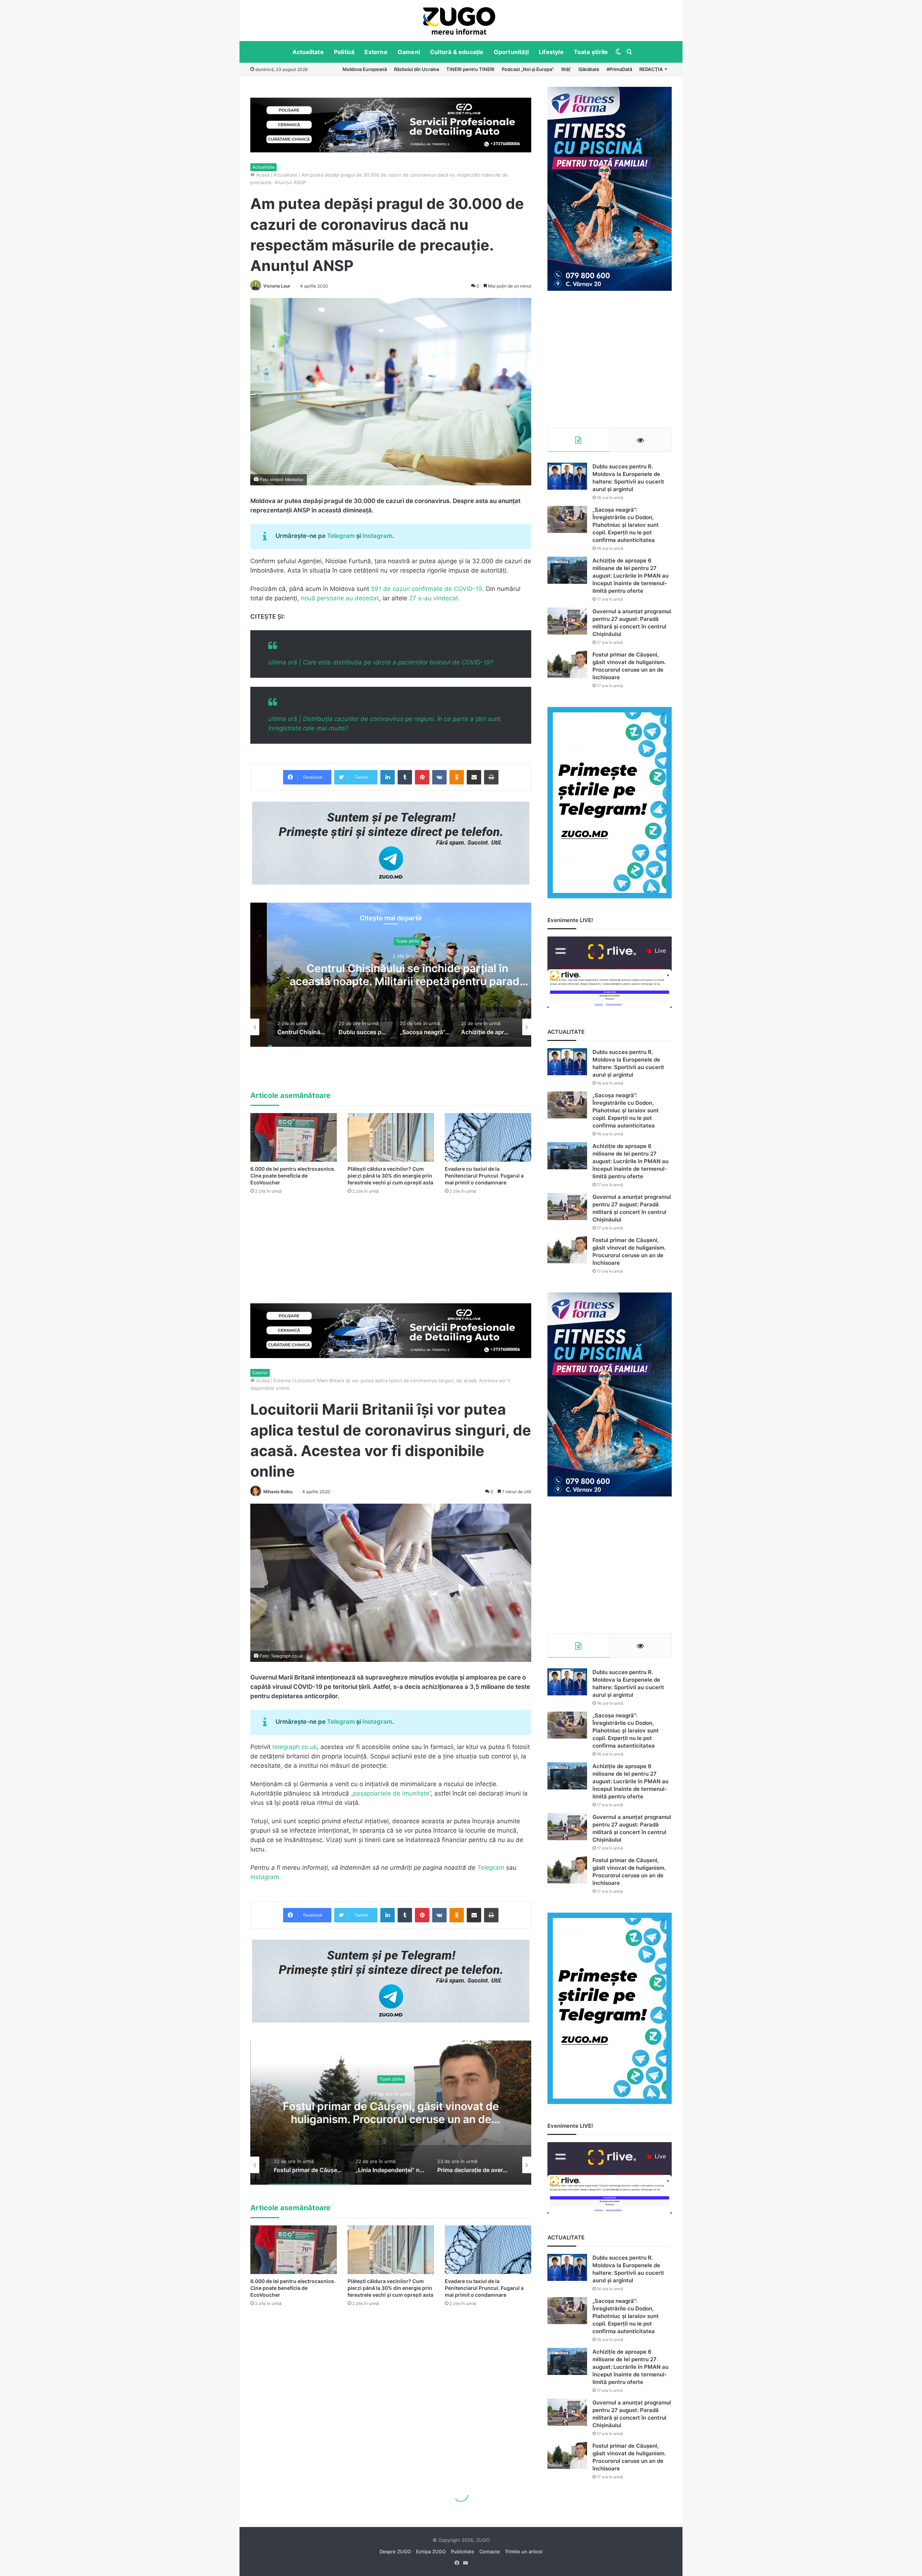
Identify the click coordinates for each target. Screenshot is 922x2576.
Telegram (341, 536)
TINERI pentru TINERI (470, 69)
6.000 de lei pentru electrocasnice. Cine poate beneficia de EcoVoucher (293, 1176)
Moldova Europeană (365, 69)
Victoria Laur (277, 286)
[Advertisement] (610, 359)
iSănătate (589, 69)
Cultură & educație (457, 52)
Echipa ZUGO (431, 2551)
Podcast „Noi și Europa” (528, 69)
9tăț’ (566, 69)
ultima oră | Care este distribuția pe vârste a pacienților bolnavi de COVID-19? (381, 662)
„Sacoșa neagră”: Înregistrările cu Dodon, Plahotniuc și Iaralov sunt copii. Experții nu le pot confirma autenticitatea (391, 982)
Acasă (262, 175)
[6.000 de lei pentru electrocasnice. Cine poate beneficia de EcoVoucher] (294, 1137)
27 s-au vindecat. (435, 598)
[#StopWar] (459, 21)
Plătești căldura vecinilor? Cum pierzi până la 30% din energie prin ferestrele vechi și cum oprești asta (390, 1176)
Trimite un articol (524, 2551)
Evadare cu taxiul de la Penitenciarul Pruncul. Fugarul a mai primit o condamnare (484, 1176)
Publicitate (463, 2551)
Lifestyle (551, 52)
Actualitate (308, 52)
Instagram (377, 536)
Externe (376, 52)
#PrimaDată (619, 69)
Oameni (409, 52)
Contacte (490, 2551)
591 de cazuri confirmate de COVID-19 (427, 589)
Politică (344, 52)
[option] (459, 21)
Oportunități (511, 52)
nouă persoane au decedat (340, 598)
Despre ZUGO (395, 2551)
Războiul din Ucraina (417, 69)
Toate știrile (591, 52)
